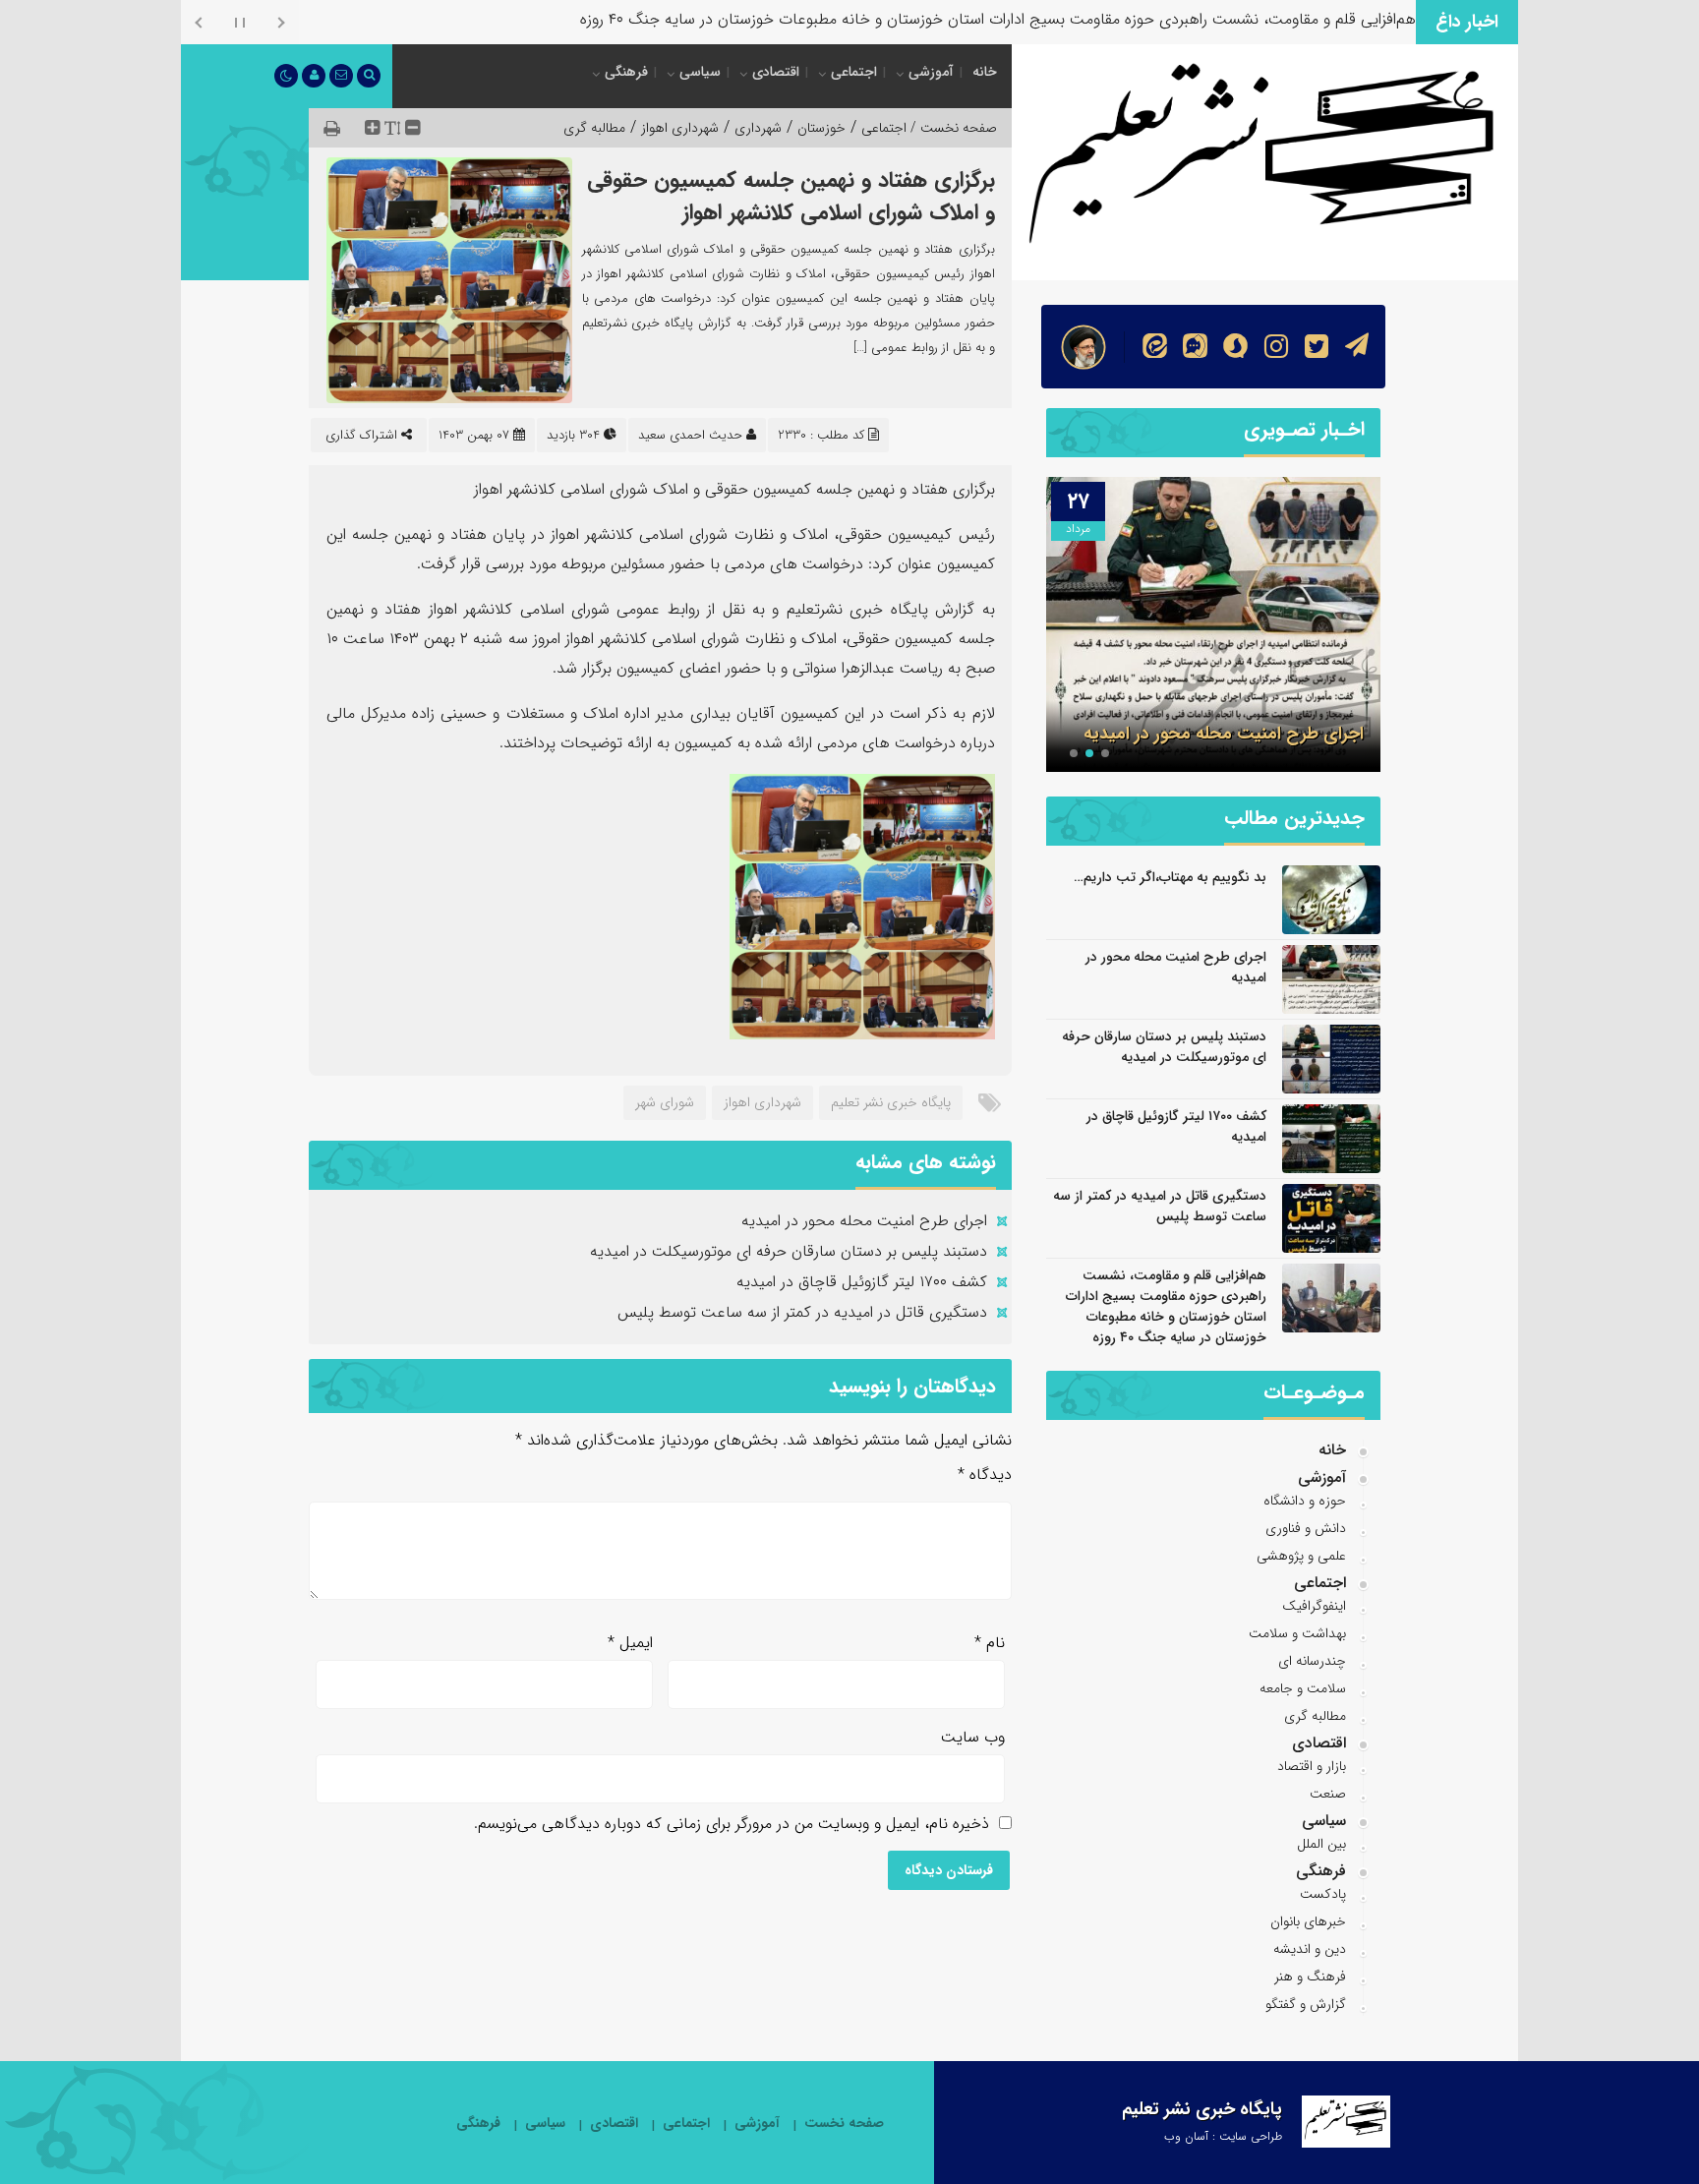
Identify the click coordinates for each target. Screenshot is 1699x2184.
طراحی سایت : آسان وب (1223, 2136)
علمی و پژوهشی (1301, 1556)
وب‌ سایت (973, 1737)
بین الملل (1321, 1844)
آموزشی (931, 72)
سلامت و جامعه (1303, 1688)
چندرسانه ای (1312, 1661)
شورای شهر (665, 1102)
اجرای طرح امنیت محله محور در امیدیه (864, 1221)
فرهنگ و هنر (1310, 1977)
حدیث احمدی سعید (690, 435)
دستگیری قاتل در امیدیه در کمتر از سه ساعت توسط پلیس (802, 1312)
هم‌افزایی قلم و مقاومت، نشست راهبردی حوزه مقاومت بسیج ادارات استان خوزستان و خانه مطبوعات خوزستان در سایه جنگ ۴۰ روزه (1166, 1306)
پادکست (1323, 1894)
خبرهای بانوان (1308, 1921)
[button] (1105, 753)
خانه (985, 72)
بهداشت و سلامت (1297, 1633)
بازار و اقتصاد (1312, 1766)
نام (990, 1643)
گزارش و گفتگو (1306, 2004)
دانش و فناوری (1306, 1528)
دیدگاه (985, 1475)
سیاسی (700, 72)
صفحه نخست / (952, 128)
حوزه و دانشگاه (1305, 1501)
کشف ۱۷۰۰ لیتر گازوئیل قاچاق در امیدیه (862, 1282)
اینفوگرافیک (1314, 1606)
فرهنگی (626, 72)
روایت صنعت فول (1360, 19)
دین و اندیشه (1310, 1949)
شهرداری (758, 128)
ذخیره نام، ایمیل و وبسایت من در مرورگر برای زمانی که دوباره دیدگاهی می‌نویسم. (732, 1824)
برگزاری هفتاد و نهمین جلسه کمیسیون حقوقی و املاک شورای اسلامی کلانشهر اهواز (791, 196)
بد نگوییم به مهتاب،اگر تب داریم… (1170, 877)
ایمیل (630, 1643)
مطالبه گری (594, 128)
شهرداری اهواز (680, 128)
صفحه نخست (844, 2124)
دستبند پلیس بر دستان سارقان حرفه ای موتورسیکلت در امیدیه (789, 1251)
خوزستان (821, 128)
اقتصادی (776, 72)
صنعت (1328, 1794)
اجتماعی (854, 72)
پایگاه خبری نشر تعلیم (891, 1102)
